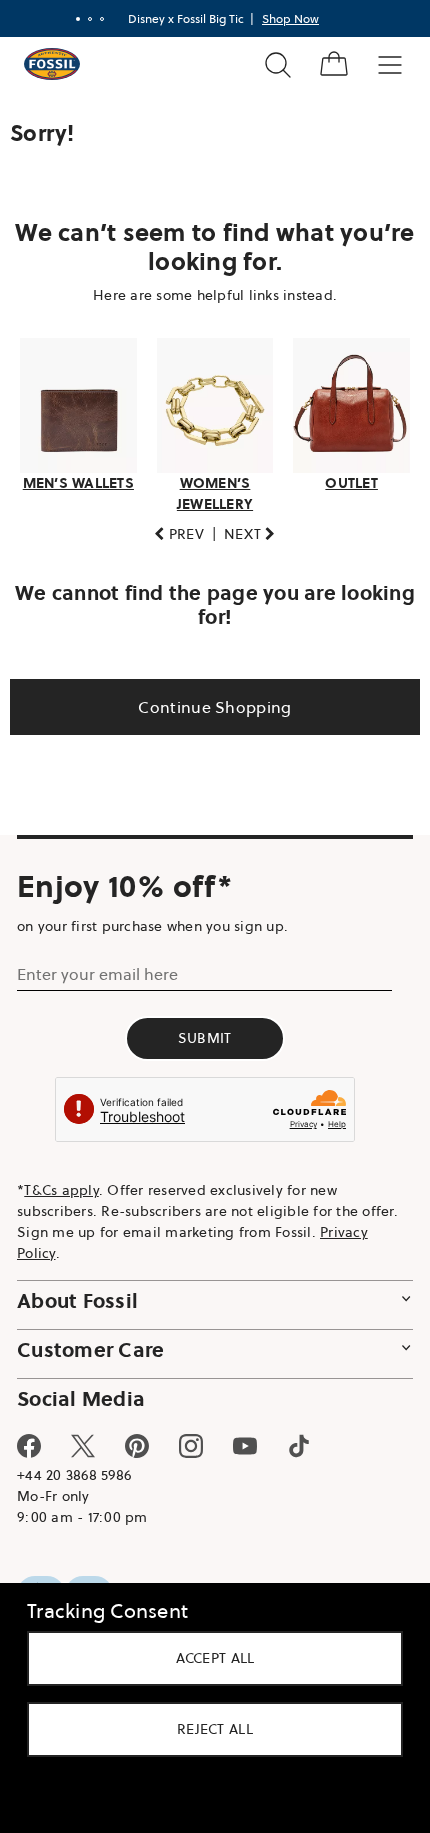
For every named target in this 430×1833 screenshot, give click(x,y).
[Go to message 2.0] (83, 19)
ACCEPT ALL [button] (207, 1658)
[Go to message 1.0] (71, 19)
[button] (172, 528)
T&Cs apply (61, 1184)
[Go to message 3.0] (95, 19)
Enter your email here (97, 969)
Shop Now (283, 18)
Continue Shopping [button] (207, 701)
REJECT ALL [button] (208, 1729)
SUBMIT (205, 1033)
